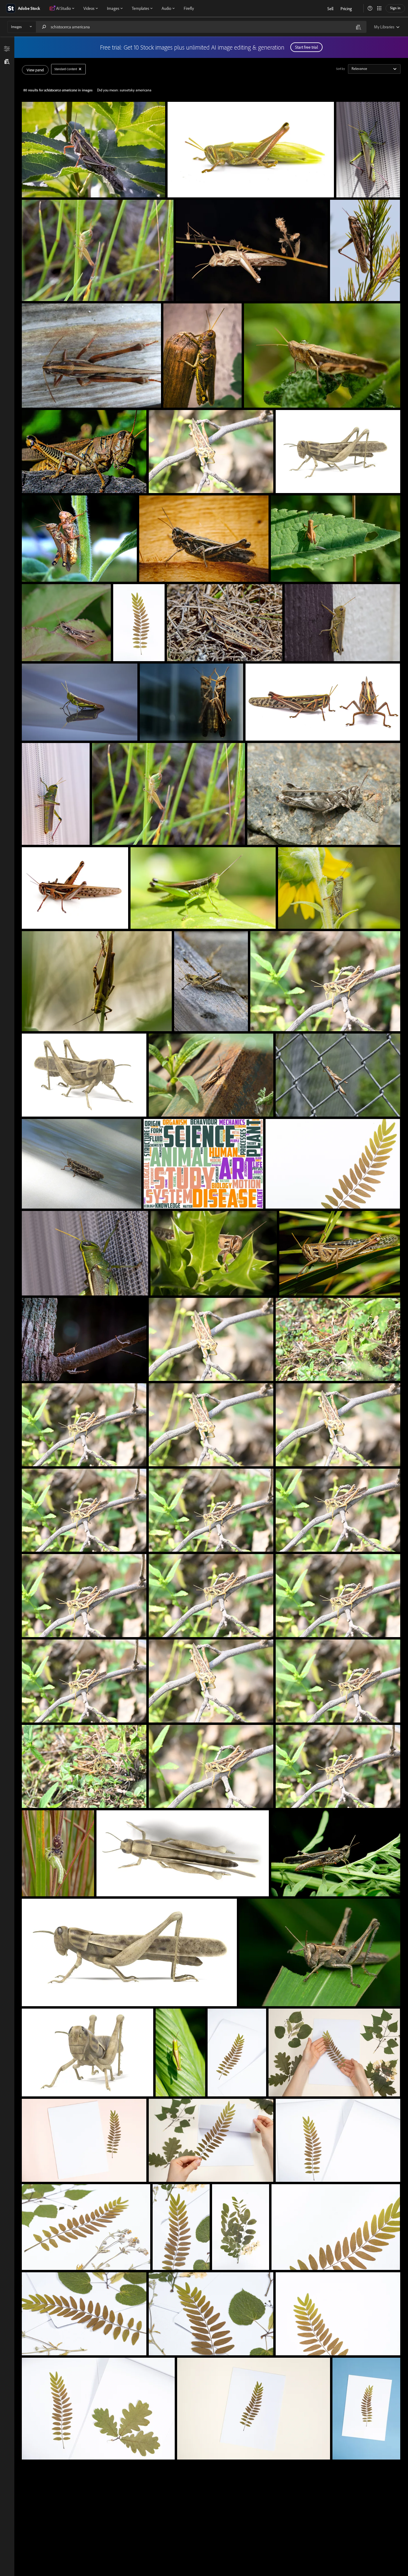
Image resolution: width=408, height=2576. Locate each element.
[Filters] (7, 49)
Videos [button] (89, 8)
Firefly (189, 8)
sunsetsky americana (136, 90)
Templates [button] (140, 8)
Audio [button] (166, 8)
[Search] (44, 27)
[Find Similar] (7, 61)
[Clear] (80, 69)
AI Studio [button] (63, 8)
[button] (370, 8)
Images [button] (113, 8)
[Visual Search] (358, 27)
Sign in (395, 8)
